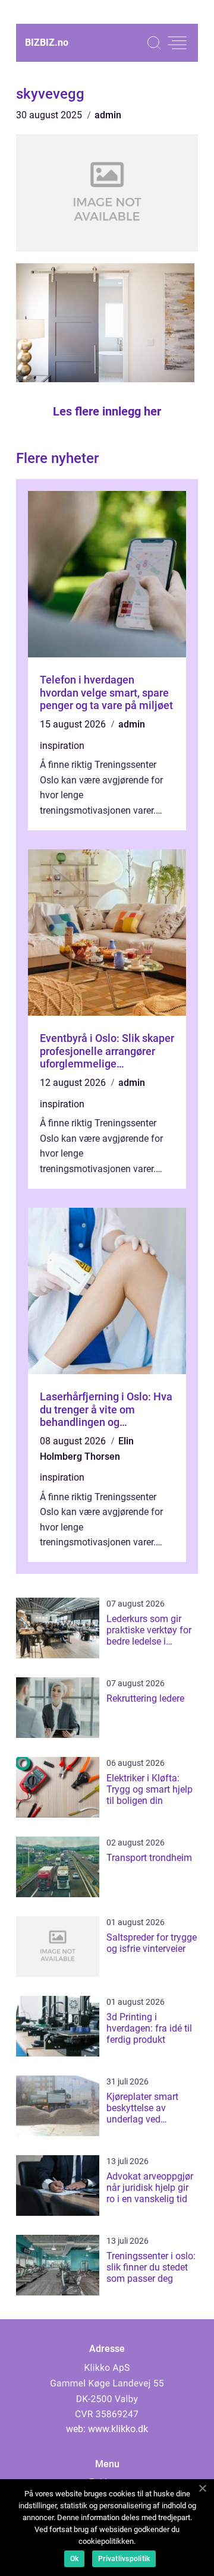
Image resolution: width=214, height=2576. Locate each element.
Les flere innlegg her (107, 411)
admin (108, 115)
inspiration (62, 746)
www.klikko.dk (118, 2429)
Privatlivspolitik (124, 2559)
